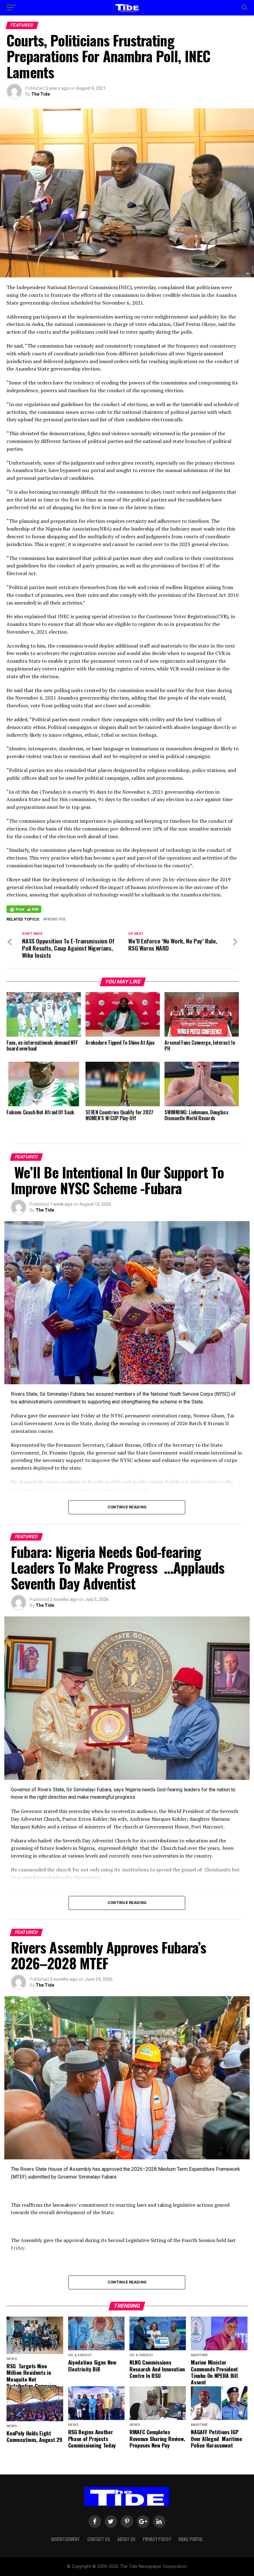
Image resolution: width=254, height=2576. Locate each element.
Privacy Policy (157, 2539)
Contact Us (99, 2539)
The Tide (41, 94)
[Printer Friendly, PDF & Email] (24, 909)
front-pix (55, 919)
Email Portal (191, 2539)
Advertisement (66, 2539)
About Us (126, 2539)
